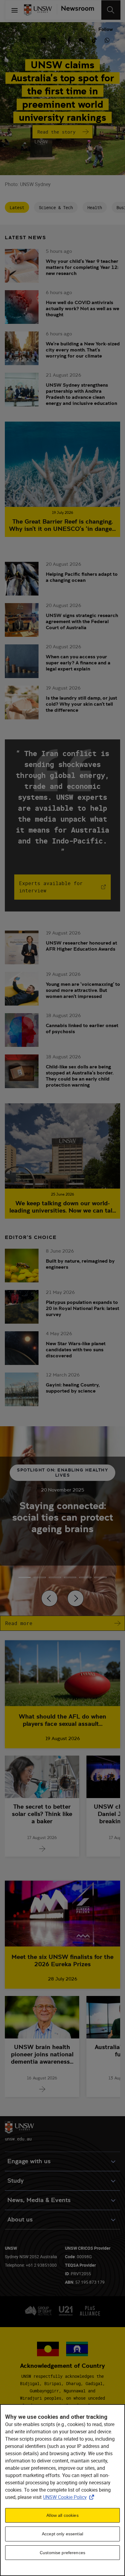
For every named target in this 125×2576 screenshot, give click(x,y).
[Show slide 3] (70, 1577)
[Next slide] (76, 1598)
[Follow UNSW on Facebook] (69, 39)
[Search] (111, 10)
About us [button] (20, 2220)
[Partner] (75, 10)
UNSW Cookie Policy (70, 2497)
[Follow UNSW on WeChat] (82, 39)
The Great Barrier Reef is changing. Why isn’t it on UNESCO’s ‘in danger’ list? (62, 525)
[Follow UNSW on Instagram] (56, 39)
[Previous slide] (49, 1598)
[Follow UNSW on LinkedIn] (43, 39)
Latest (17, 207)
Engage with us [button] (29, 2161)
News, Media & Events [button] (39, 2200)
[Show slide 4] (85, 1577)
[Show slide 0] (25, 1577)
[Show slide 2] (55, 1577)
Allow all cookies (62, 2515)
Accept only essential (62, 2534)
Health (95, 207)
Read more (19, 1623)
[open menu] (15, 10)
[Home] (38, 10)
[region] (62, 2490)
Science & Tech (56, 207)
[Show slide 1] (40, 1577)
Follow (106, 29)
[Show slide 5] (100, 1577)
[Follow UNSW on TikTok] (94, 39)
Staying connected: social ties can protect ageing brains (63, 1517)
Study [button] (15, 2181)
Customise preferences (62, 2553)
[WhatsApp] (107, 39)
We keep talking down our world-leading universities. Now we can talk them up (62, 1207)
